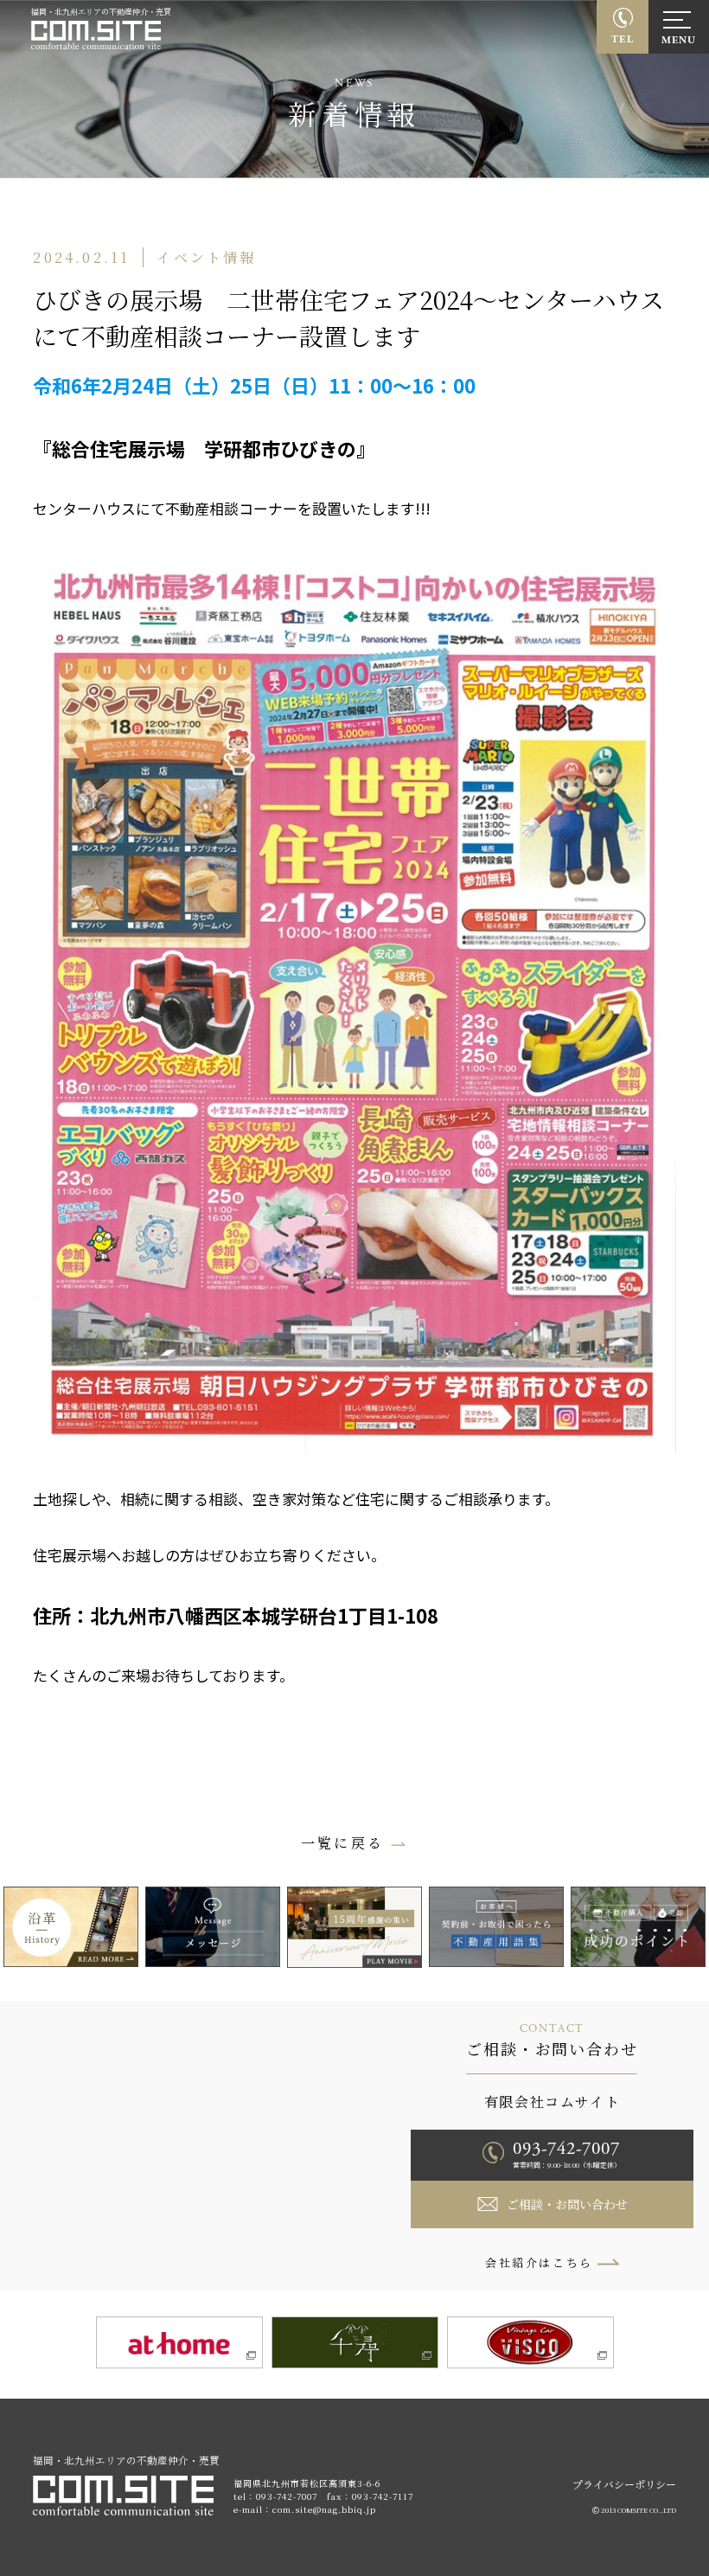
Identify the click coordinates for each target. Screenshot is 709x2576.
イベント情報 (206, 257)
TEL (623, 39)
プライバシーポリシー (624, 2484)
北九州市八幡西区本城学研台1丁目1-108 (264, 1615)
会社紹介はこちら (539, 2262)
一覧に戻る (342, 1843)
